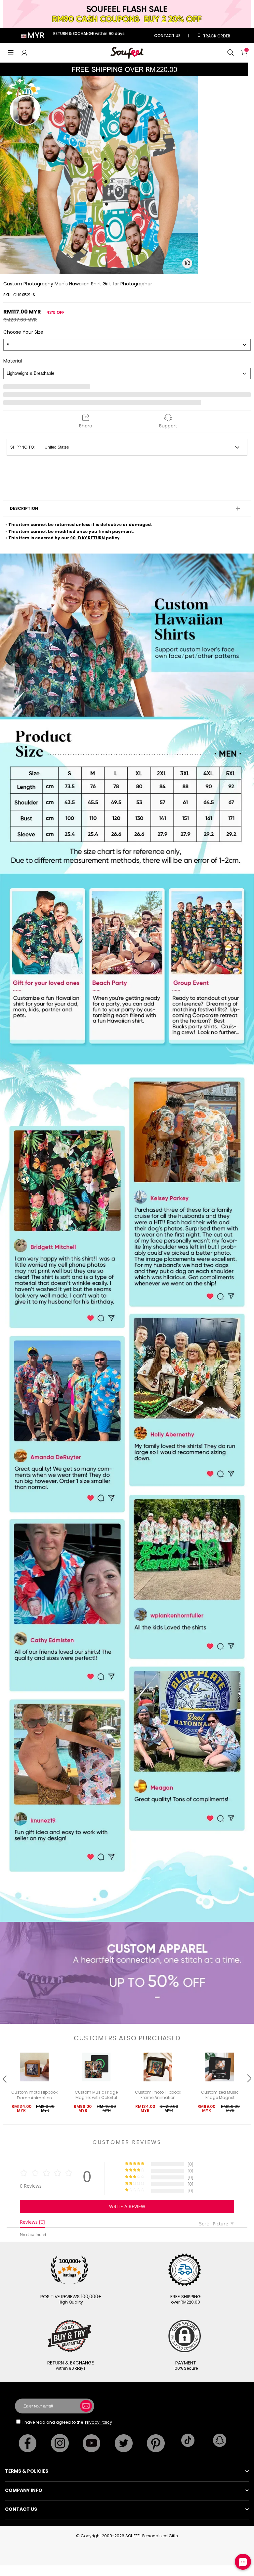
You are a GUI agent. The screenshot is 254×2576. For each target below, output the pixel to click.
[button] (11, 53)
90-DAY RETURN (87, 538)
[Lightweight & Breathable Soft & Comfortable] (127, 373)
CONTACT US (167, 36)
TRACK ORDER (217, 36)
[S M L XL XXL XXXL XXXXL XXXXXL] (127, 345)
